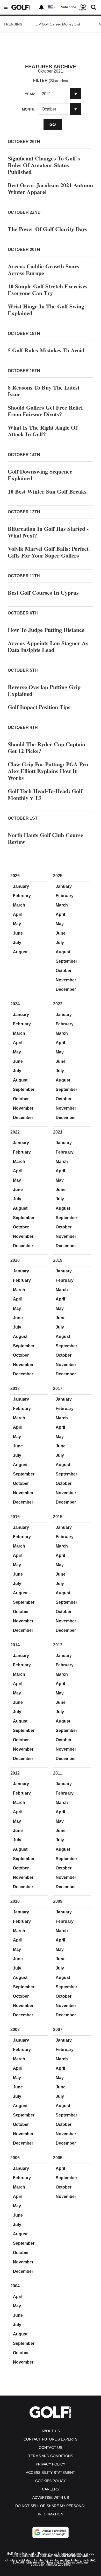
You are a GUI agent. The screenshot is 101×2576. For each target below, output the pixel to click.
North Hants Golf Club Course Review (45, 838)
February (22, 896)
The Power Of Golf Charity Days (48, 229)
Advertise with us (51, 2497)
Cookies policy (51, 2481)
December (66, 989)
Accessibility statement (51, 2473)
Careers (51, 2489)
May (17, 924)
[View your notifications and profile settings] (41, 7)
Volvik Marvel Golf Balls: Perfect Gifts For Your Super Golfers (48, 552)
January (21, 886)
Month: (29, 109)
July (17, 943)
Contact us (51, 2448)
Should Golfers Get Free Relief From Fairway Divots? (45, 411)
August (20, 952)
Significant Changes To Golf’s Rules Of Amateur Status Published (44, 165)
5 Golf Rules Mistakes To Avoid (46, 350)
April (18, 914)
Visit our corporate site (71, 2556)
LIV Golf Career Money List (58, 24)
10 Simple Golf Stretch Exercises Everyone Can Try (48, 290)
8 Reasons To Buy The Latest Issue (44, 391)
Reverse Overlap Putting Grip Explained (44, 690)
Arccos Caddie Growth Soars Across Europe (44, 270)
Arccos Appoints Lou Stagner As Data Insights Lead (48, 646)
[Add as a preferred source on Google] (51, 2532)
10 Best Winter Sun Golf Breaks (47, 491)
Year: (30, 94)
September (66, 961)
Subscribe (69, 7)
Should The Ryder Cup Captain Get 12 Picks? (46, 747)
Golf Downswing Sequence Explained (40, 475)
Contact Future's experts (51, 2439)
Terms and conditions (51, 2456)
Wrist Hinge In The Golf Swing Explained (46, 310)
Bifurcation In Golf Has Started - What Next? (48, 532)
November (66, 980)
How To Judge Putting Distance (46, 630)
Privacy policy (51, 2464)
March (19, 905)
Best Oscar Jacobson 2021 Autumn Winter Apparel (50, 188)
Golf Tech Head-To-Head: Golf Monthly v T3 (45, 794)
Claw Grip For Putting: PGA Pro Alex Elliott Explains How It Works (48, 771)
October (64, 971)
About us (51, 2431)
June (18, 933)
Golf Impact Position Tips (39, 707)
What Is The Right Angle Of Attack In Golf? (42, 431)
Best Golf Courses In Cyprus (43, 593)
